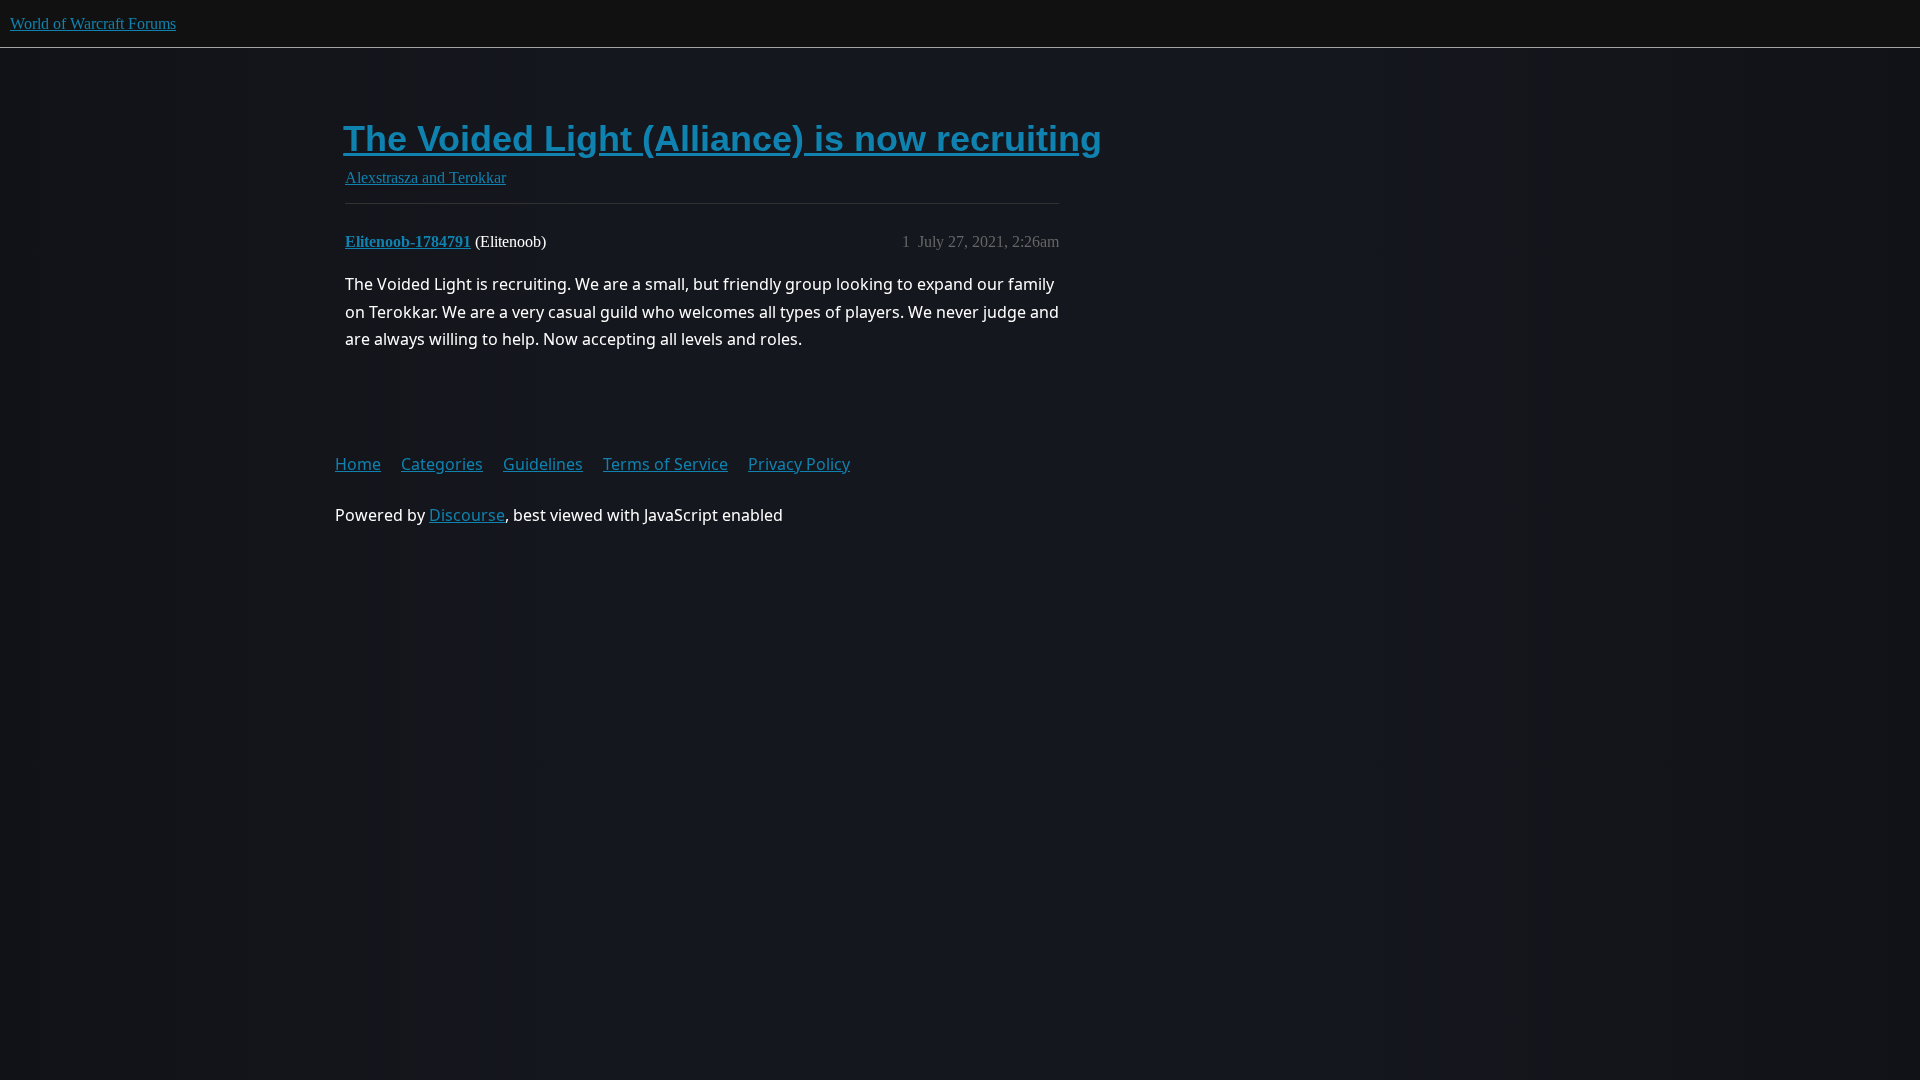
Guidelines (543, 464)
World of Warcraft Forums (93, 23)
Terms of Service (665, 464)
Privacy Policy (799, 464)
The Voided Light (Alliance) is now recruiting (722, 138)
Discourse (467, 515)
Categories (442, 464)
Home (358, 464)
